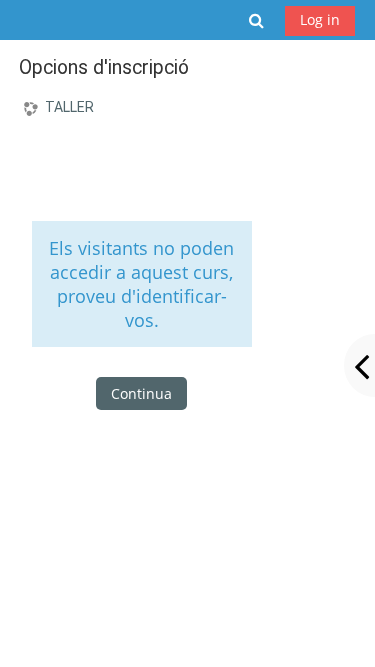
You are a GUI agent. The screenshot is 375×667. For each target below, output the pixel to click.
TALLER (69, 107)
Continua (141, 393)
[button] (257, 20)
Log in (320, 19)
